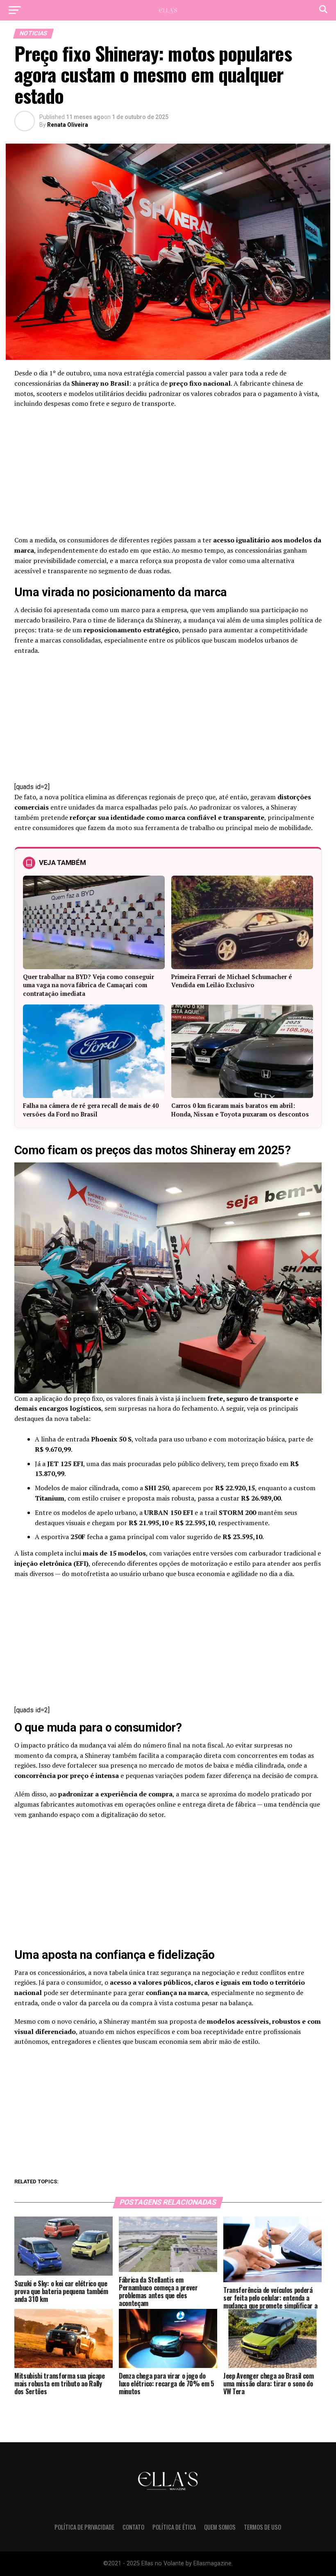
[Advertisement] (168, 474)
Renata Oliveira (68, 125)
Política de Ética (174, 2527)
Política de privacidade (84, 2527)
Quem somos (220, 2527)
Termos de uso (262, 2527)
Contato (133, 2527)
